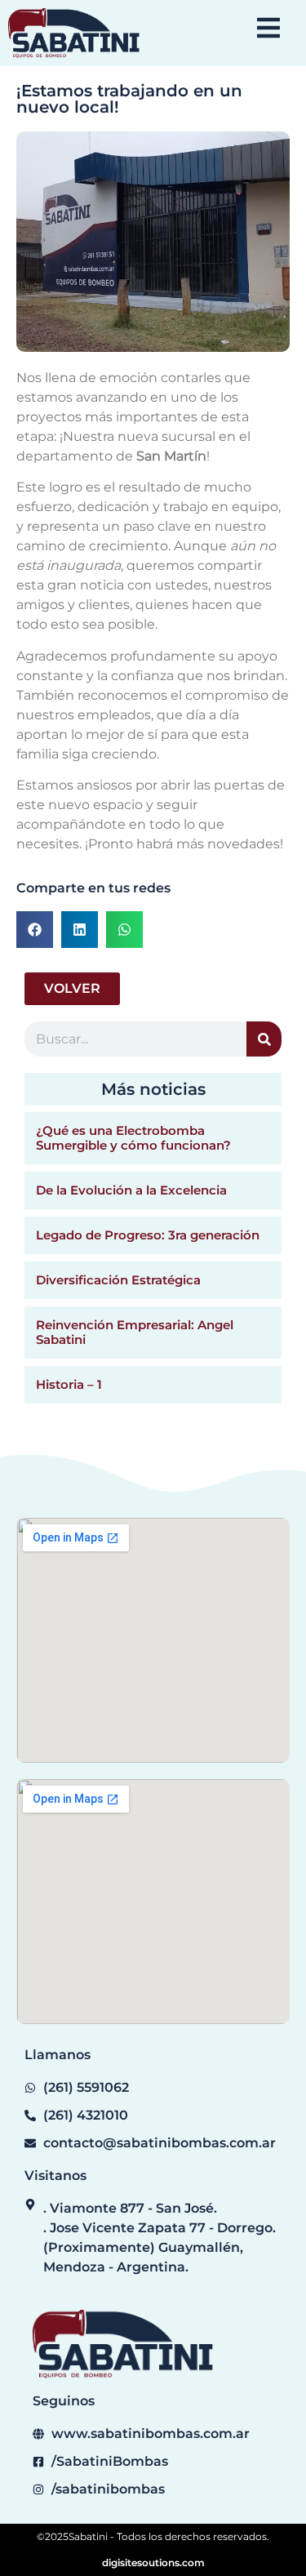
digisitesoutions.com (153, 2563)
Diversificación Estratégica (118, 1280)
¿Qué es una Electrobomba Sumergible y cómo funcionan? (133, 1138)
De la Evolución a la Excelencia (131, 1190)
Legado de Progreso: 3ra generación (148, 1235)
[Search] (264, 1039)
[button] (35, 930)
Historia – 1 (69, 1384)
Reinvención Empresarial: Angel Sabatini (135, 1332)
